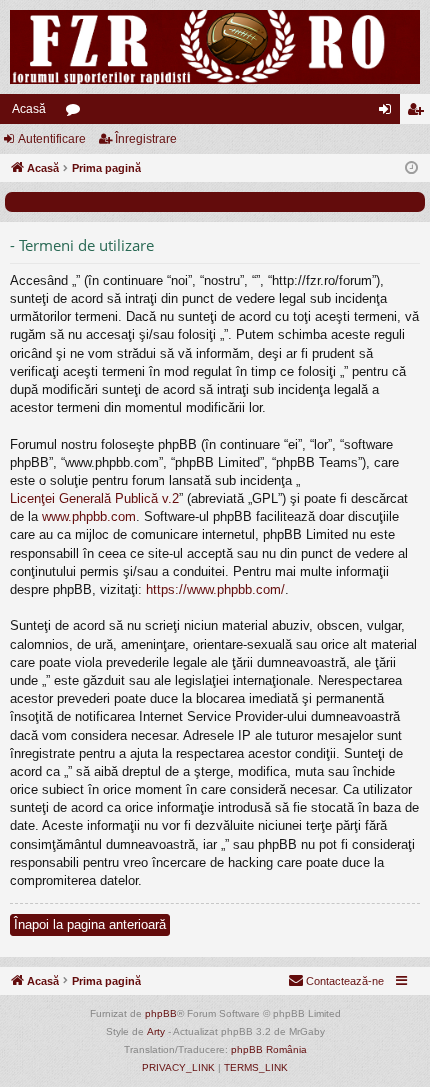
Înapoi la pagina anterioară (90, 924)
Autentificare (52, 139)
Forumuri (77, 113)
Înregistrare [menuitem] (419, 113)
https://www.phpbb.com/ (215, 589)
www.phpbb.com (89, 516)
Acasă (29, 109)
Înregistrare (146, 139)
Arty (156, 1031)
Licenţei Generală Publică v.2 (94, 498)
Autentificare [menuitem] (389, 113)
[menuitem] (336, 981)
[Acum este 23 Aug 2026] (411, 168)
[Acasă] (215, 47)
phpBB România (269, 1049)
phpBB (161, 1013)
